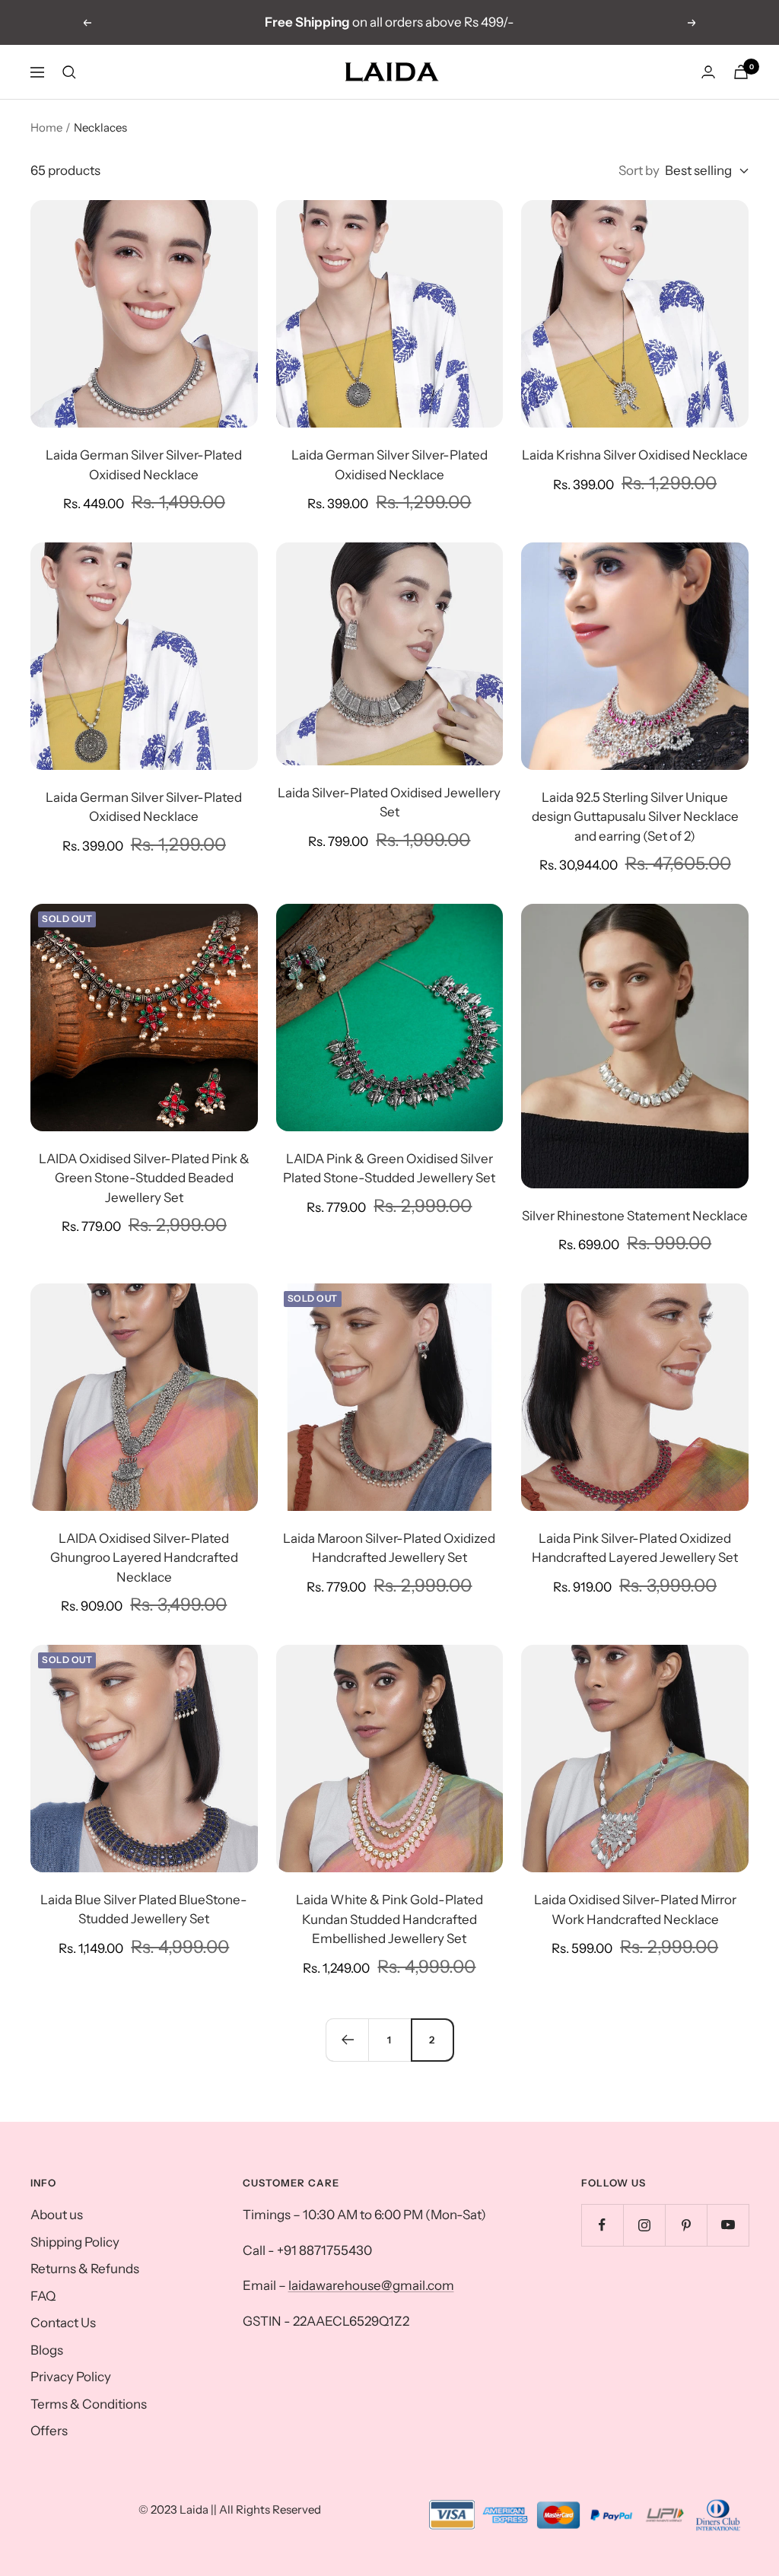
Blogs (47, 2350)
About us (57, 2215)
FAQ (43, 2296)
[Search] (69, 72)
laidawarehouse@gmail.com (371, 2285)
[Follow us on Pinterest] (686, 2225)
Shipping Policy (75, 2242)
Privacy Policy (71, 2377)
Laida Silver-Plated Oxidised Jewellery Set (389, 803)
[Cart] (741, 72)
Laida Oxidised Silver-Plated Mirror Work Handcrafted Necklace (635, 1910)
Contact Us (63, 2323)
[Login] (708, 72)
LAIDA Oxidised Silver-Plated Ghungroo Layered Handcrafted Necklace (144, 1558)
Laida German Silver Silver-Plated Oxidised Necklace (144, 465)
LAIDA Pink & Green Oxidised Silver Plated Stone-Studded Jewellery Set (389, 1169)
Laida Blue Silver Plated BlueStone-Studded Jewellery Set (144, 1910)
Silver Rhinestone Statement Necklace (635, 1216)
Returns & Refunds (85, 2269)
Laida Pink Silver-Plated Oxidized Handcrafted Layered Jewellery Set (635, 1548)
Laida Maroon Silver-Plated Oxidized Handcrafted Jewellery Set (389, 1548)
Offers (49, 2431)
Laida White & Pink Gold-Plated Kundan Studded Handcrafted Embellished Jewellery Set (389, 1919)
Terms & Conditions (89, 2404)
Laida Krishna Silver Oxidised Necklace (635, 455)
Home (46, 127)
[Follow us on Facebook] (602, 2225)
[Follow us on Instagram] (644, 2225)
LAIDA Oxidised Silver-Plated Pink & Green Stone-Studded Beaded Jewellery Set (144, 1178)
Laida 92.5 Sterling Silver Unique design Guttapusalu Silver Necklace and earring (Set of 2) (635, 817)
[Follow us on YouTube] (728, 2225)
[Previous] (347, 2040)
